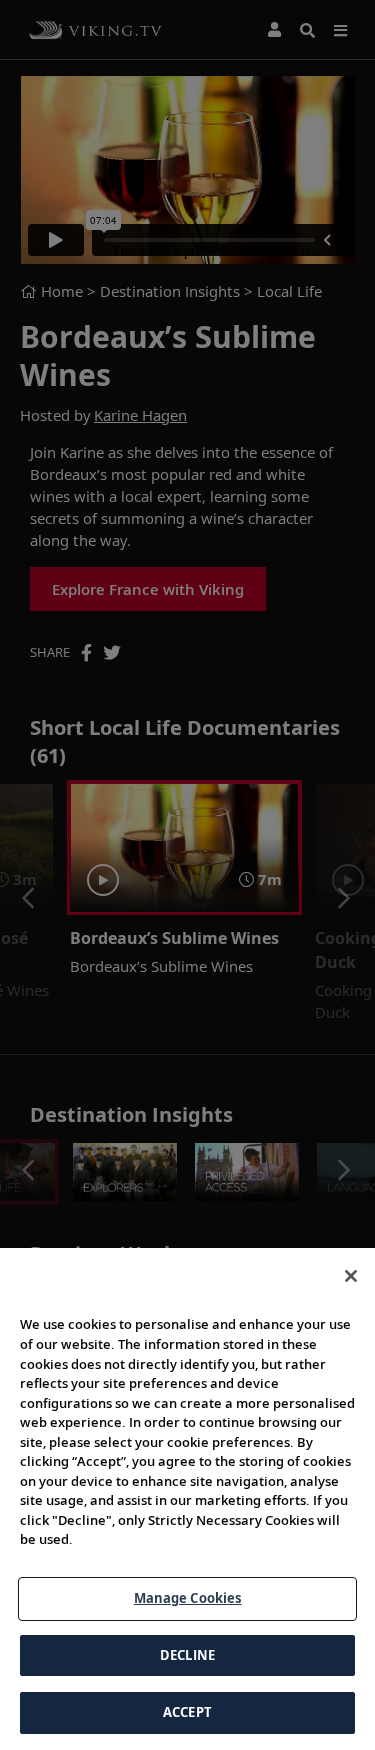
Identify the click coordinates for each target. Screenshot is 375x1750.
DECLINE (187, 1655)
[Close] (351, 1276)
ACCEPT (187, 1712)
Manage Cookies (188, 1598)
